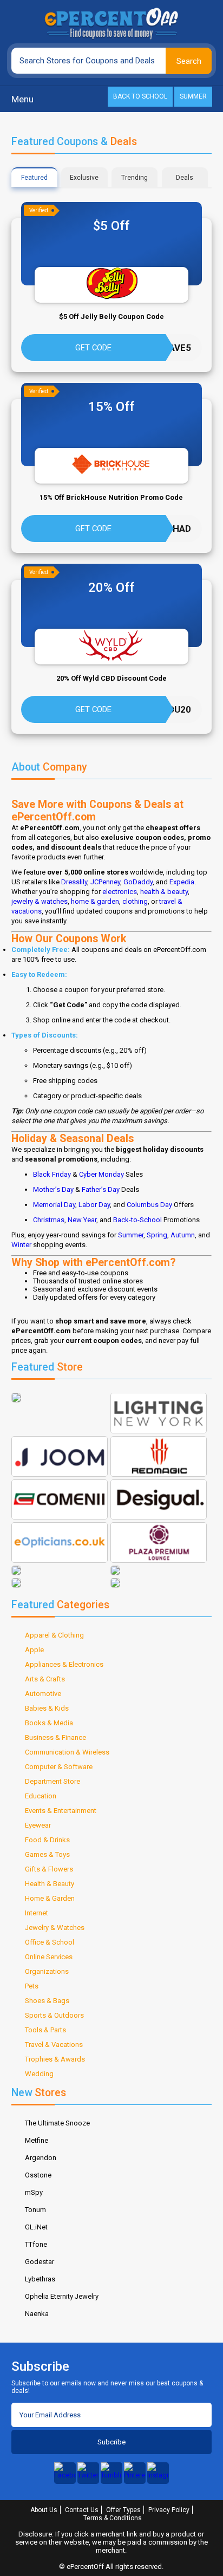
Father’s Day (101, 1189)
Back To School (140, 96)
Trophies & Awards (55, 2059)
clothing (135, 901)
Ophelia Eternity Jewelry (62, 2296)
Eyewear (38, 1825)
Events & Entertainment (61, 1811)
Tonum (35, 2210)
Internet (37, 1913)
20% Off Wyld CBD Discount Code (111, 678)
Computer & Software (59, 1767)
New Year (82, 1220)
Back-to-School (137, 1220)
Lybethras (40, 2279)
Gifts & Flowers (49, 1869)
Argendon (41, 2158)
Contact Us (82, 2510)
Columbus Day (149, 1205)
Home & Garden (50, 1898)
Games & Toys (47, 1854)
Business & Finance (55, 1737)
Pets (32, 1986)
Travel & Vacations (54, 2045)
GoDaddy (138, 882)
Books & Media (49, 1723)
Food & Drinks (47, 1840)
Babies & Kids (47, 1708)
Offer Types (123, 2510)
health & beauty (164, 892)
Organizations (47, 1971)
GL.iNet (36, 2227)
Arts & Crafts (45, 1679)
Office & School (50, 1942)
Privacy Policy (169, 2510)
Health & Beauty (50, 1884)
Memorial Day (54, 1205)
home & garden (95, 901)
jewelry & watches (40, 901)
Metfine (37, 2140)
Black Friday (52, 1174)
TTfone (36, 2244)
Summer (193, 96)
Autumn (183, 1235)
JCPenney (105, 882)
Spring (157, 1235)
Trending (135, 178)
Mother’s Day (53, 1189)
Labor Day (94, 1205)
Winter (21, 1245)
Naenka (37, 2314)
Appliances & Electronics (64, 1664)
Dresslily (74, 882)
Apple (34, 1650)
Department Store (53, 1781)
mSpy (34, 2192)
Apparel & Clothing (54, 1635)
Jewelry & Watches (55, 1928)
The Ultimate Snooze (57, 2123)
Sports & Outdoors (54, 2015)
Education (41, 1796)
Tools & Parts (45, 2030)
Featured (34, 178)
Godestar (40, 2262)
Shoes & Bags (47, 2001)
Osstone (38, 2175)
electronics (120, 892)
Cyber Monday (101, 1174)
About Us (44, 2510)
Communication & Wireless (67, 1752)
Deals (185, 178)
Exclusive (84, 178)
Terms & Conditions (113, 2518)
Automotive (43, 1694)
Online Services (49, 1957)
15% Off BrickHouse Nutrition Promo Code (111, 497)
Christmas (49, 1220)
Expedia (182, 882)
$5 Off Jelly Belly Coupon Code (111, 317)
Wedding (39, 2074)
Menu (22, 99)
